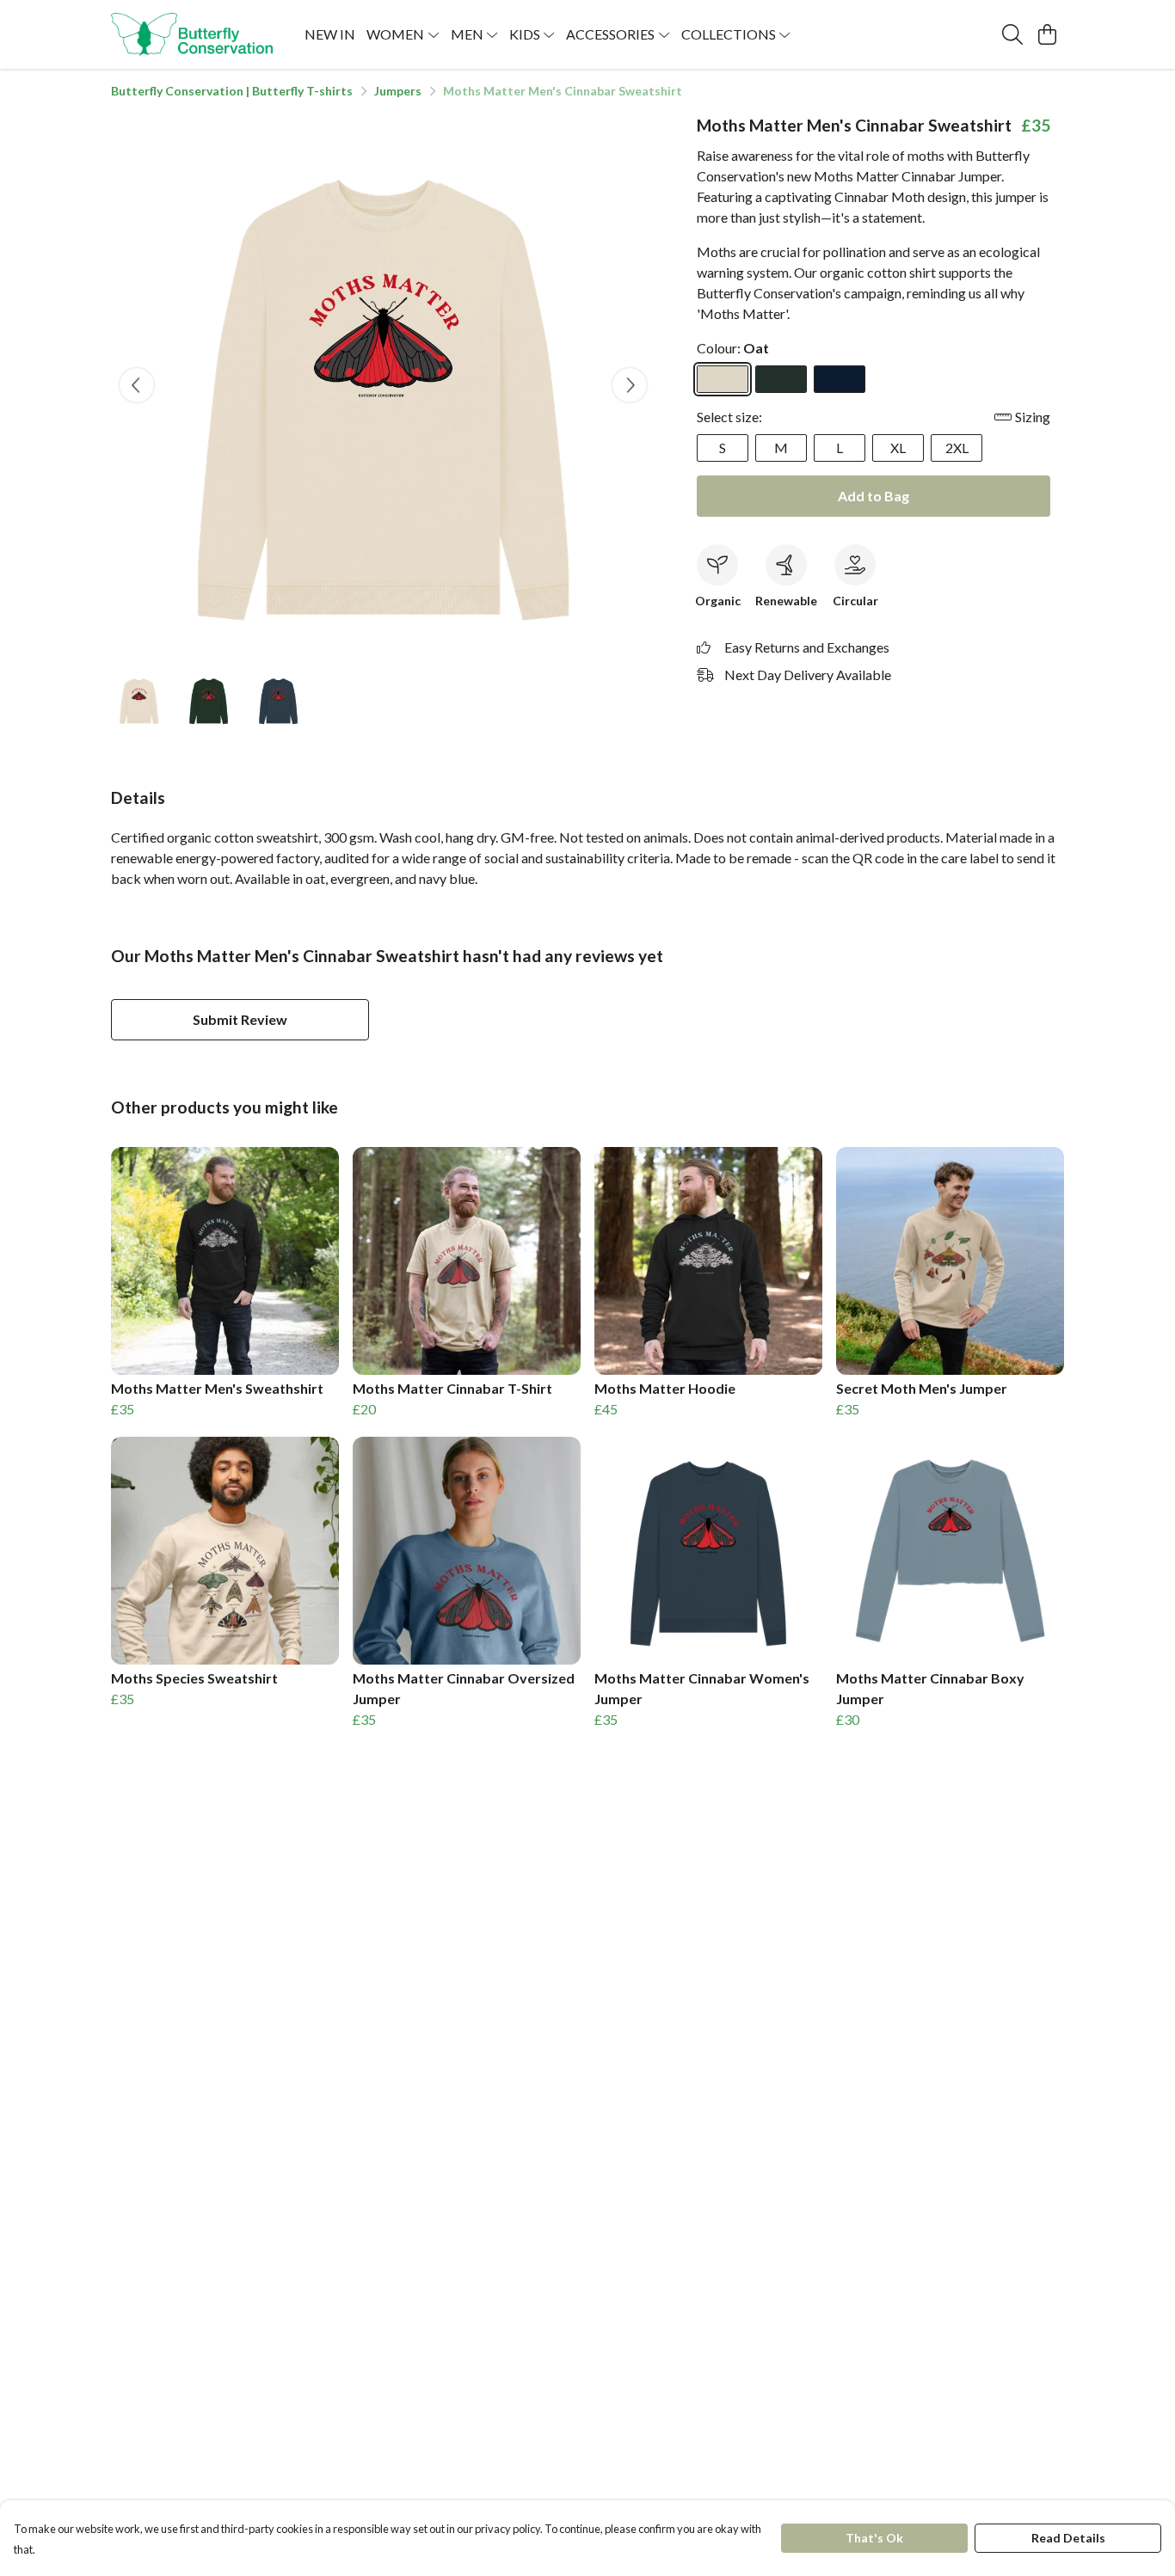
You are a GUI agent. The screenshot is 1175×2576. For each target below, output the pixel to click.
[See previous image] (137, 385)
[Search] (1012, 34)
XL (898, 448)
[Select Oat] (723, 379)
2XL (957, 448)
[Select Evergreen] (781, 379)
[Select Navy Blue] (840, 379)
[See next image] (630, 385)
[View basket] (1047, 34)
